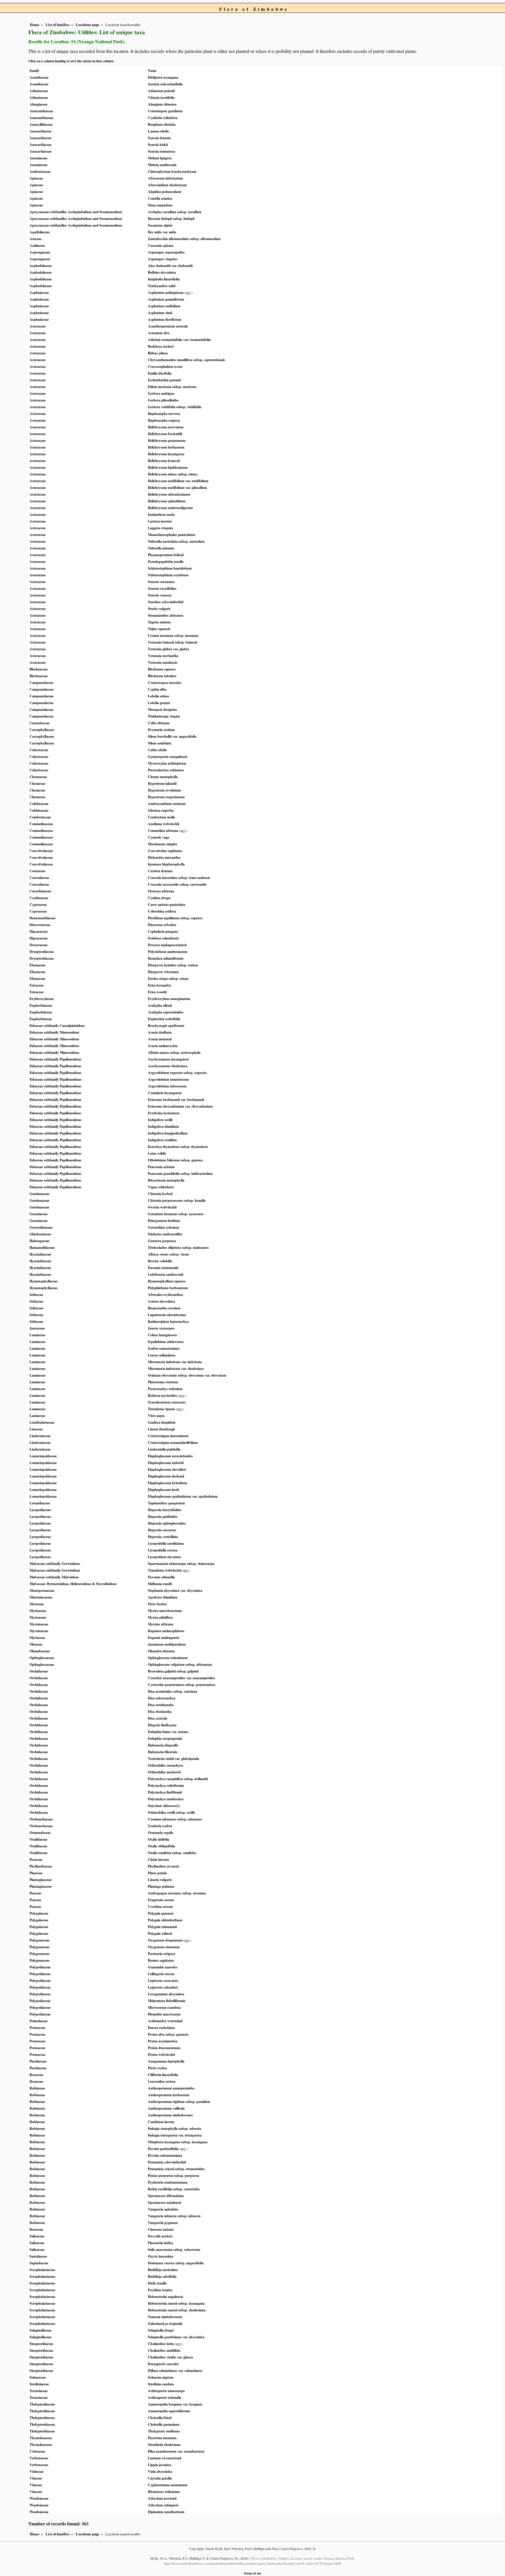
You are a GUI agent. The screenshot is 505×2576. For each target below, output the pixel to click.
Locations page (88, 25)
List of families (58, 25)
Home (35, 25)
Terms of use (252, 2573)
